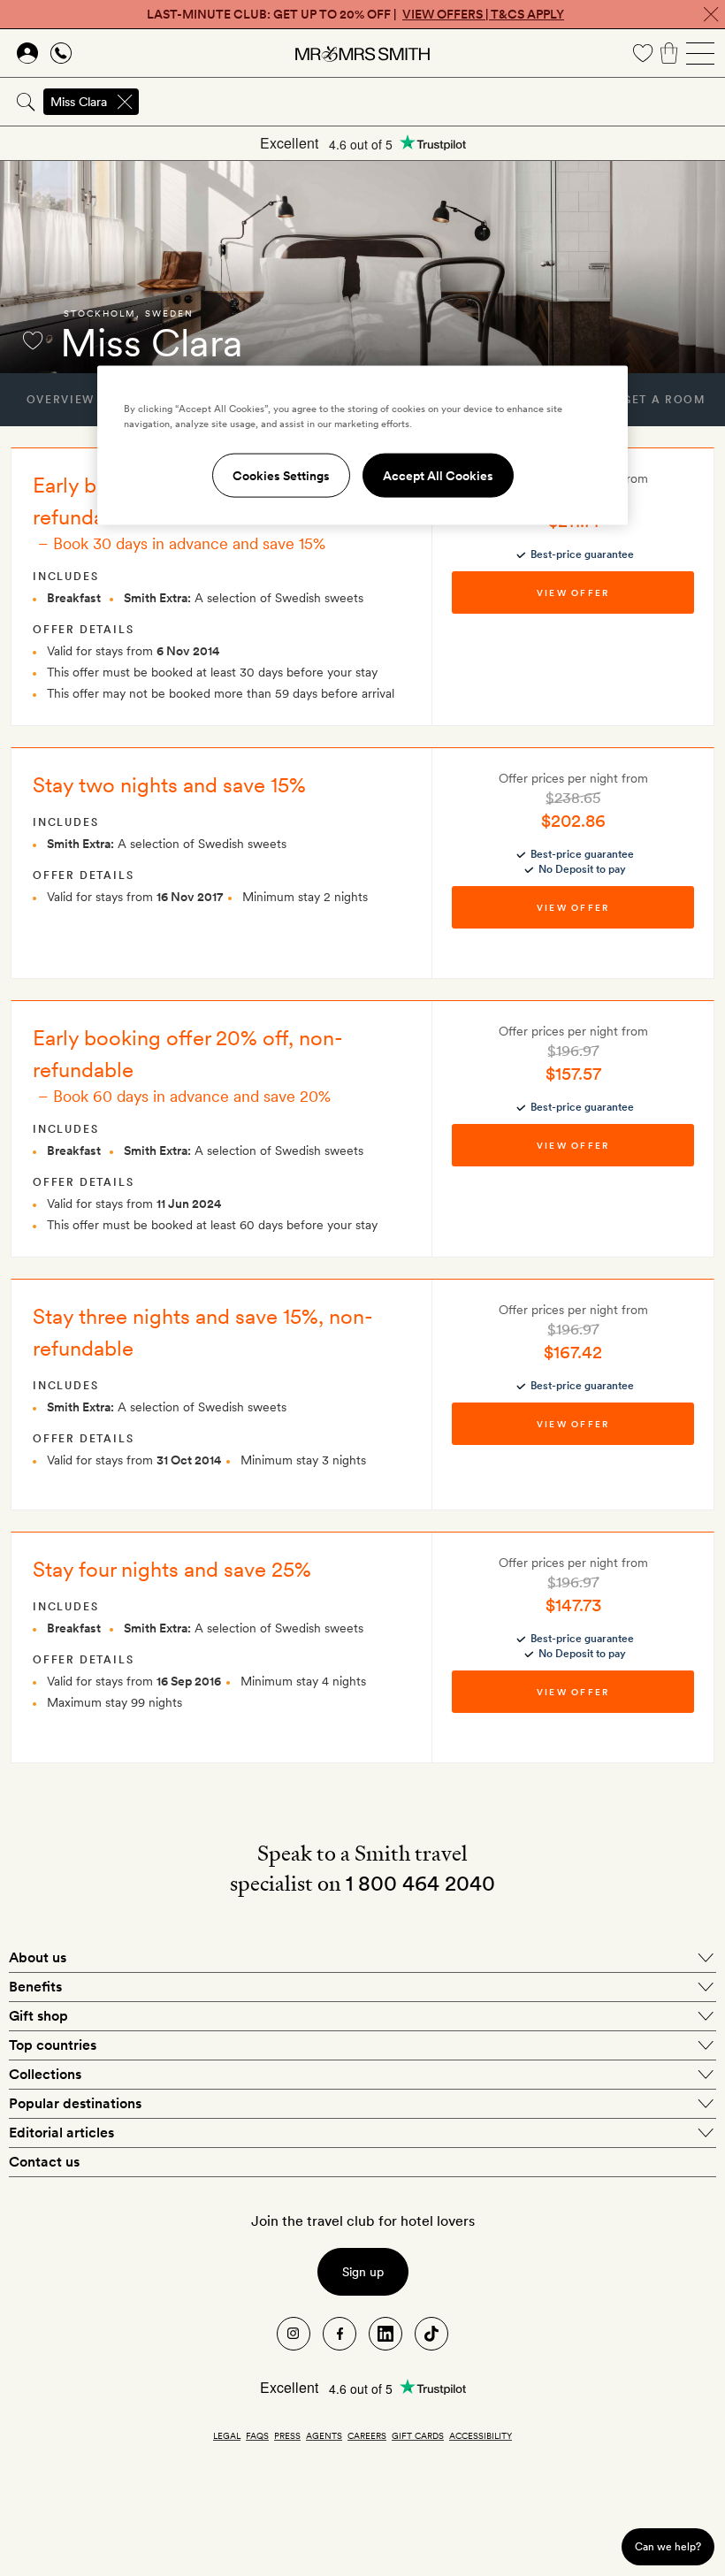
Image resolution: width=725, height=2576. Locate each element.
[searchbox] (433, 102)
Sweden (169, 313)
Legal (227, 2435)
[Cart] (669, 53)
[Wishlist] (643, 53)
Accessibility (481, 2435)
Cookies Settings (281, 476)
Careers (367, 2435)
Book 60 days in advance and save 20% (192, 1096)
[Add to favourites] (33, 340)
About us (38, 1957)
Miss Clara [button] (79, 102)
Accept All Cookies (438, 476)
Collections (45, 2074)
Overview (61, 400)
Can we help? (668, 2546)
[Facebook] (340, 2334)
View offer (573, 592)
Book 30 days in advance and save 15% (189, 543)
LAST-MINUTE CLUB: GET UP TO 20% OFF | (355, 14)
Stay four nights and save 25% (172, 1569)
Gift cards (418, 2435)
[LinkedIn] (385, 2334)
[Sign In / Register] (27, 53)
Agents (324, 2435)
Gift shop (38, 2016)
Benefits (35, 1987)
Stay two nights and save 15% (169, 785)
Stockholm (100, 313)
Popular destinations (75, 2103)
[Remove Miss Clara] (125, 102)
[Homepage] (362, 53)
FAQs (257, 2435)
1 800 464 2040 (420, 1883)
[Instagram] (294, 2334)
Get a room (664, 400)
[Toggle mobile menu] (700, 53)
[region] (362, 446)
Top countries (53, 2045)
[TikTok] (431, 2334)
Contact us (44, 2162)
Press (287, 2435)
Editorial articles (61, 2133)
